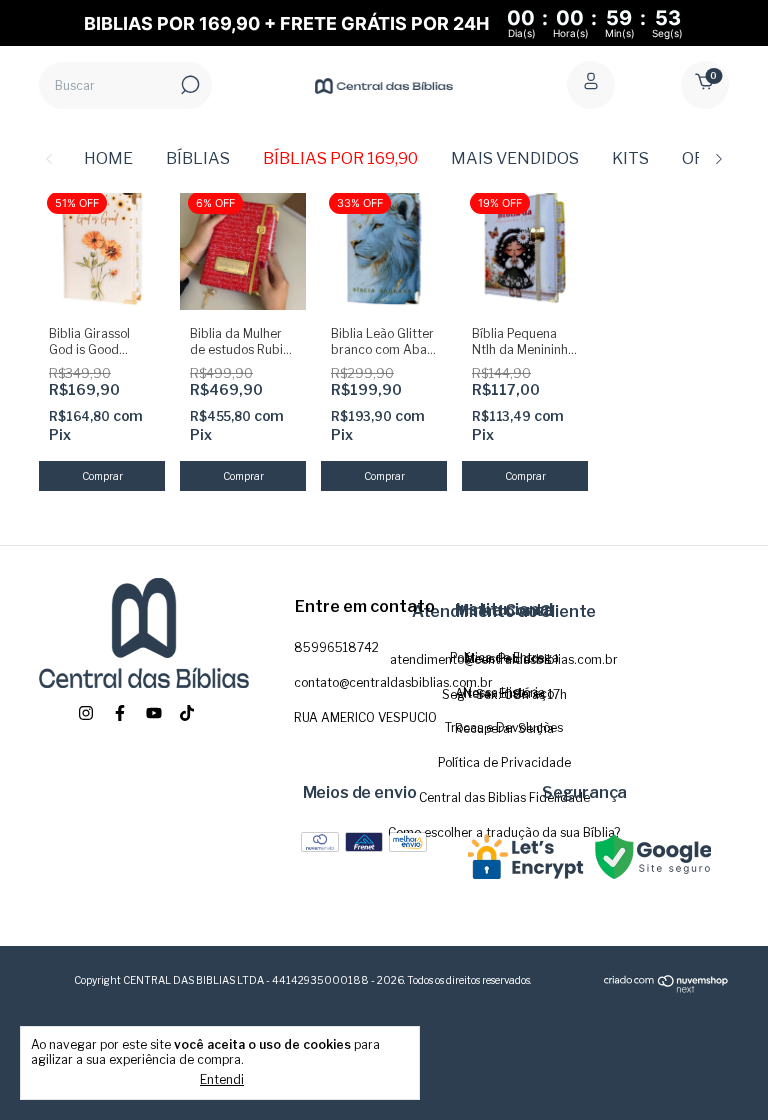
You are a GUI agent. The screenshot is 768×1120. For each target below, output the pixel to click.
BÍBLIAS (198, 158)
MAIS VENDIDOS (515, 158)
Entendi (222, 1079)
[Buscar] (188, 85)
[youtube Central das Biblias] (154, 713)
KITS (630, 158)
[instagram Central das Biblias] (86, 713)
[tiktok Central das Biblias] (187, 713)
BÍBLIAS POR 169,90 (340, 158)
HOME (108, 158)
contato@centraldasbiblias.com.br (393, 682)
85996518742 (336, 647)
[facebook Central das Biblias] (120, 713)
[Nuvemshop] (666, 989)
